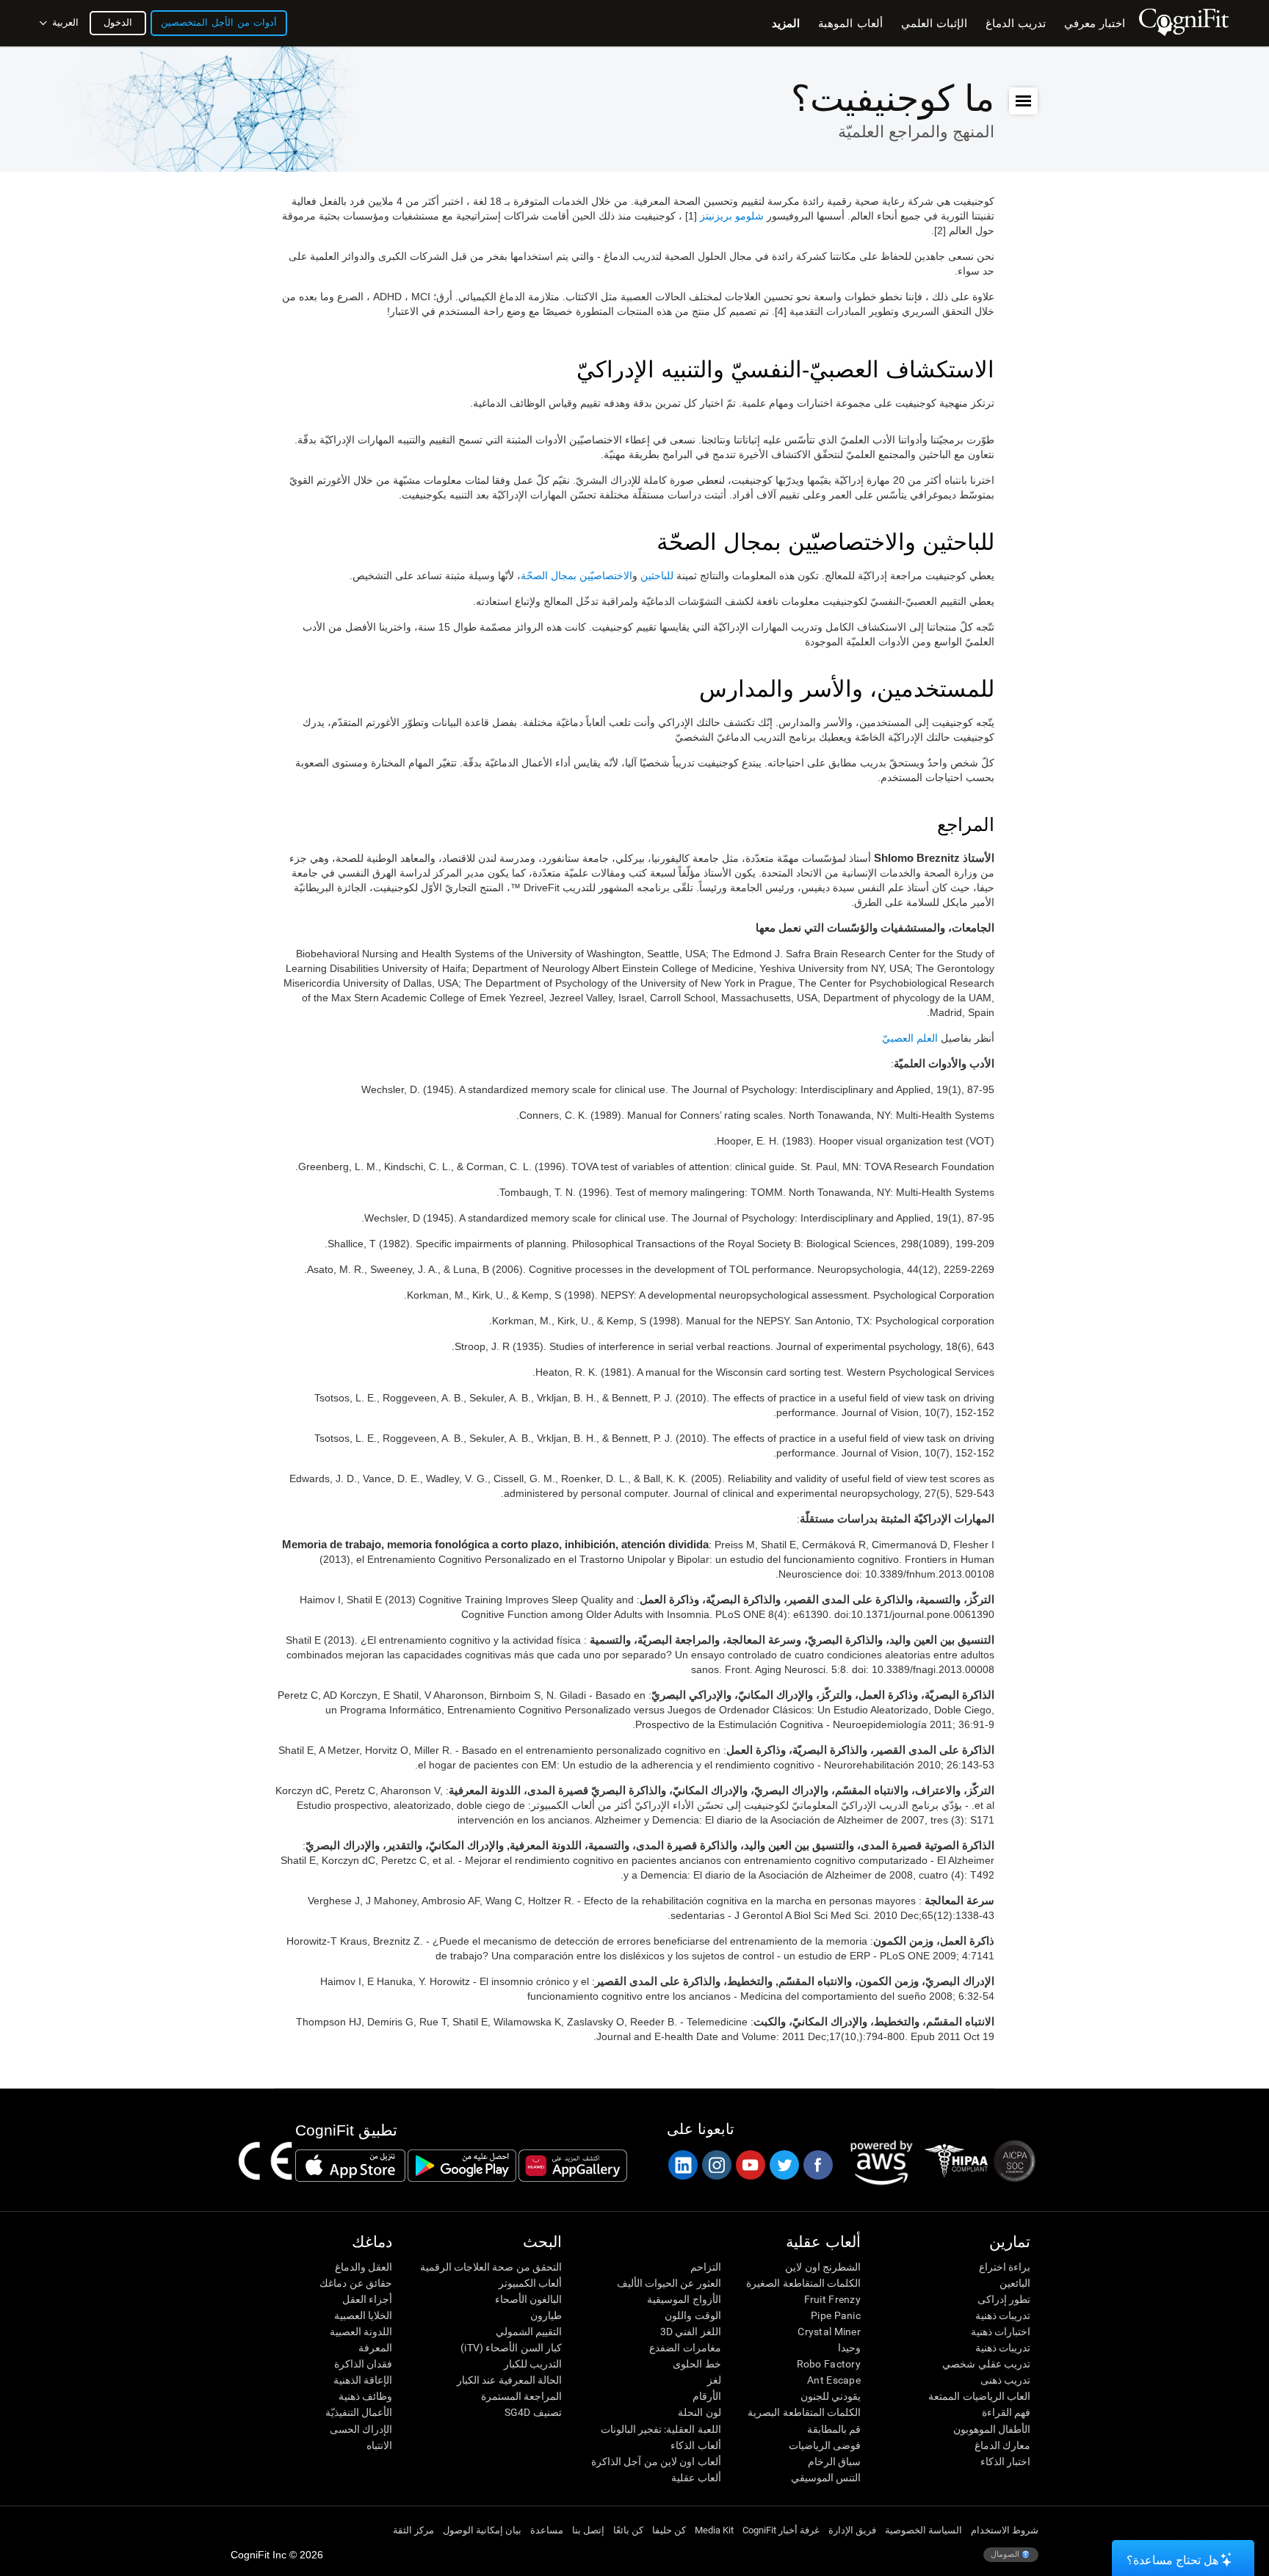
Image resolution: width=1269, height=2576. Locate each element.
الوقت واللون (693, 2315)
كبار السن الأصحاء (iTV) (511, 2348)
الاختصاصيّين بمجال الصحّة (576, 576)
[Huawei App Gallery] (573, 2166)
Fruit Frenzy (832, 2299)
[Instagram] (716, 2165)
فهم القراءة (1006, 2412)
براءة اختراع (1005, 2267)
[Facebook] (817, 2165)
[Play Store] (462, 2166)
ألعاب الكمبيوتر (530, 2283)
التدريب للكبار (533, 2364)
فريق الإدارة (852, 2530)
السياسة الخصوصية (923, 2530)
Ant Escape (834, 2380)
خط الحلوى (697, 2364)
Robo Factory (829, 2364)
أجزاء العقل (367, 2299)
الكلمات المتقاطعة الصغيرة (803, 2283)
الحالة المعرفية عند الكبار (509, 2380)
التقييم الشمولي (529, 2332)
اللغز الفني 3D (690, 2332)
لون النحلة (699, 2412)
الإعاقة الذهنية (363, 2380)
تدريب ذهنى (1005, 2380)
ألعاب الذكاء (695, 2445)
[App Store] (350, 2166)
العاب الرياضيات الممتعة (979, 2396)
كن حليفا (669, 2530)
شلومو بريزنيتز (732, 216)
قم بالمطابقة (834, 2429)
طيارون (546, 2315)
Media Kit (714, 2530)
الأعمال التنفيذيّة (359, 2412)
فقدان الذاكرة (363, 2364)
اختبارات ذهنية (1001, 2332)
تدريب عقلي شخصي (986, 2364)
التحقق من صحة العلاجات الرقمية (491, 2267)
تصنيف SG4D (533, 2412)
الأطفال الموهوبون (992, 2429)
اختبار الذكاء (1005, 2461)
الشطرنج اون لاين (823, 2267)
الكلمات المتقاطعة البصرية (804, 2412)
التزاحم (705, 2267)
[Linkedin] (682, 2165)
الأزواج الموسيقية (684, 2299)
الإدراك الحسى (361, 2429)
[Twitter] (784, 2165)
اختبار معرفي (1095, 23)
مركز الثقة (413, 2530)
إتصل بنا (588, 2530)
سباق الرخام (834, 2461)
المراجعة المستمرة (521, 2396)
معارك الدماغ (1002, 2445)
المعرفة (375, 2348)
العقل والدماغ (364, 2267)
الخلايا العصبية (363, 2315)
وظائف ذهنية (365, 2396)
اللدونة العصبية (361, 2332)
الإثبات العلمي (934, 23)
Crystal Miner (829, 2332)
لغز (714, 2380)
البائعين (1015, 2283)
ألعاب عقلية (696, 2478)
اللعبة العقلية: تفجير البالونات (661, 2429)
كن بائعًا (628, 2530)
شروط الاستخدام (1005, 2530)
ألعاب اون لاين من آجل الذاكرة (656, 2461)
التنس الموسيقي (826, 2478)
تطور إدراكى (1004, 2299)
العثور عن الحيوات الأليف (669, 2283)
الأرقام (706, 2396)
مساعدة (547, 2530)
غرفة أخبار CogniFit (781, 2530)
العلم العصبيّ (910, 1038)
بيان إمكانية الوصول (482, 2530)
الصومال (1006, 2554)
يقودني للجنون (831, 2396)
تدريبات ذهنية (1003, 2315)
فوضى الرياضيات (825, 2445)
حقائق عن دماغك (356, 2283)
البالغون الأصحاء (528, 2299)
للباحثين (657, 576)
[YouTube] (750, 2165)
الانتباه (379, 2445)
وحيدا (849, 2348)
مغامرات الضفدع (685, 2348)
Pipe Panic (836, 2315)
